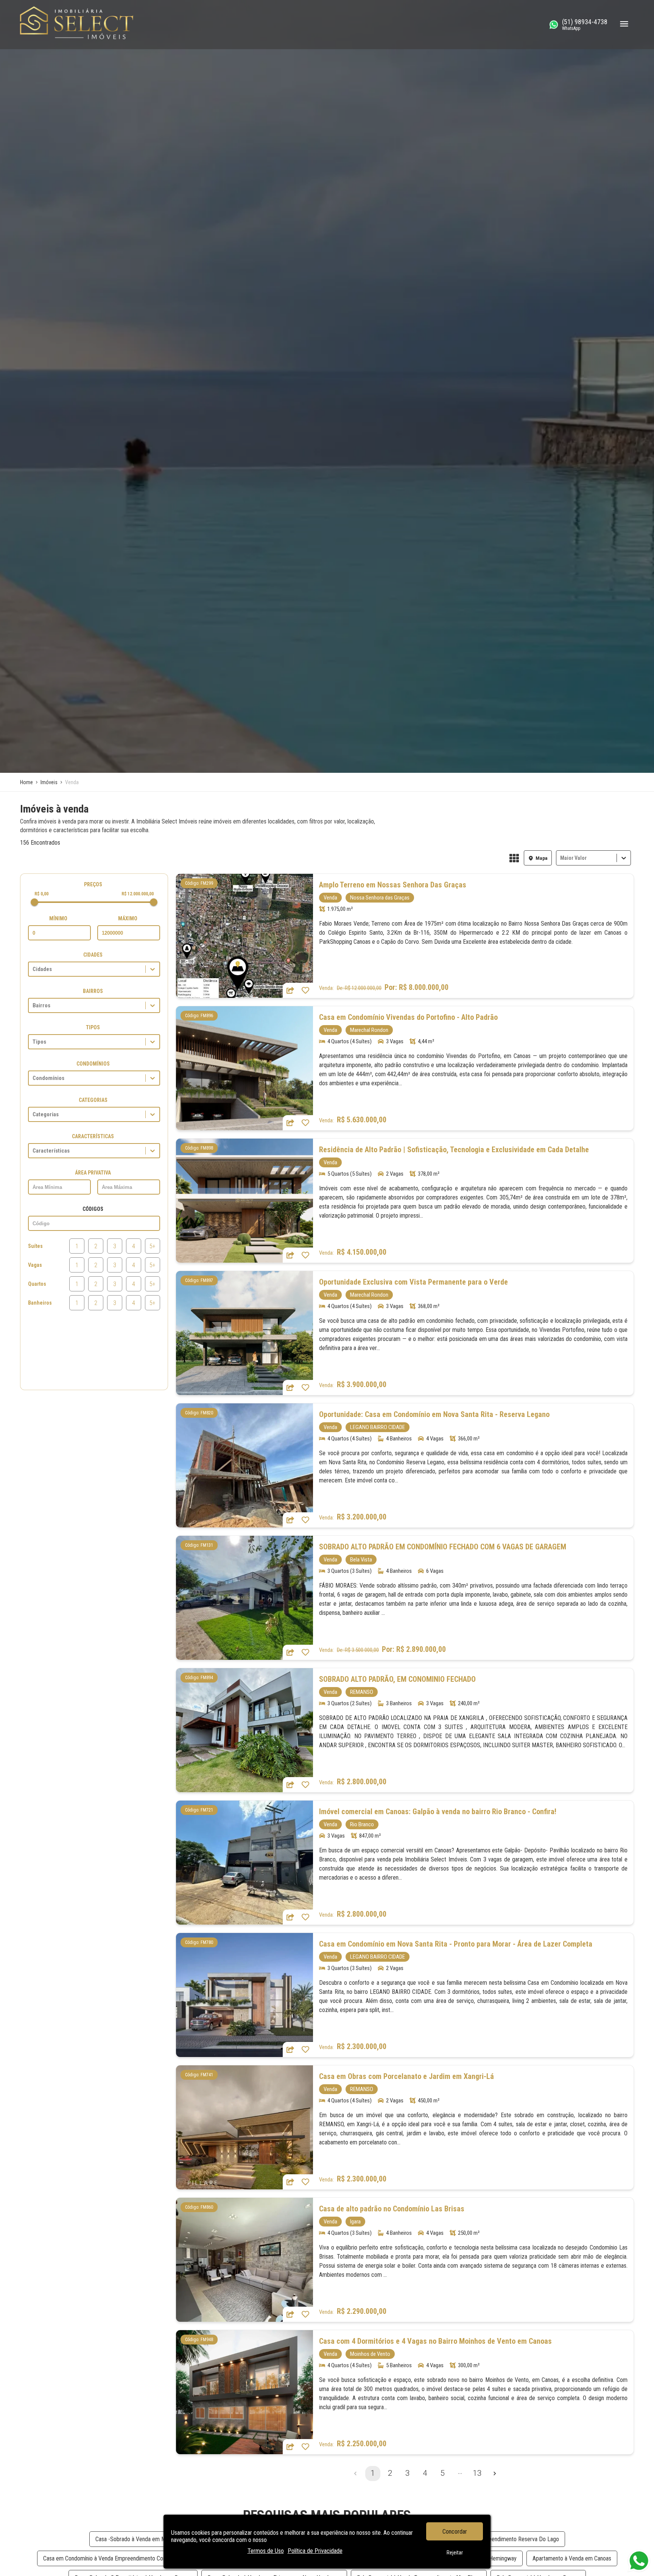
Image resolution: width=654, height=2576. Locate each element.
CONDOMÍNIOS (93, 1064)
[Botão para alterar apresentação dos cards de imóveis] (514, 859)
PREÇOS (93, 884)
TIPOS (93, 1027)
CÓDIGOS (93, 1209)
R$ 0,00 (41, 894)
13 (477, 2473)
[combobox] (561, 858)
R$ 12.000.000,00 (138, 894)
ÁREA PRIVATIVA (93, 1173)
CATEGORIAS (93, 1100)
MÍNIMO (58, 918)
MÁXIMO (128, 918)
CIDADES (93, 955)
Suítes (35, 1246)
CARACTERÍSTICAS (93, 1136)
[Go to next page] (495, 2473)
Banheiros (40, 1303)
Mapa (542, 858)
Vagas (35, 1265)
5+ (153, 1246)
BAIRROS (93, 991)
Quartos (37, 1284)
